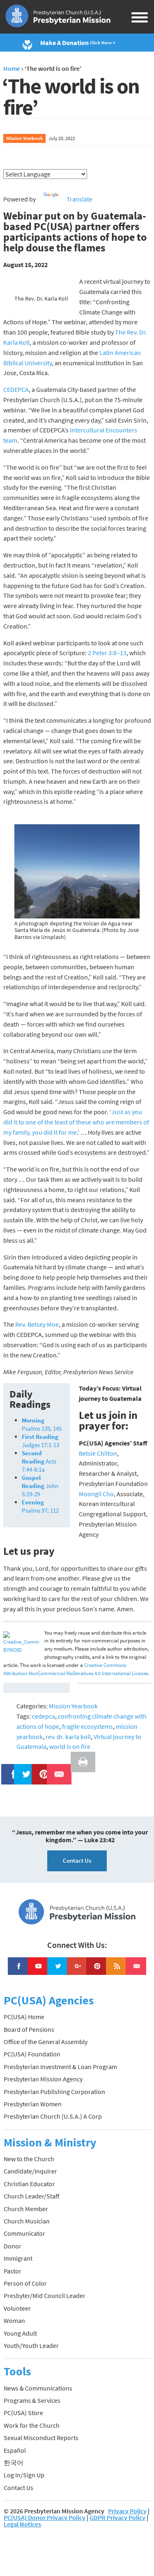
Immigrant (18, 2258)
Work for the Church (32, 2425)
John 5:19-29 (40, 1486)
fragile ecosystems (87, 1726)
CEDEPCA (16, 389)
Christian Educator (29, 2184)
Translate (79, 199)
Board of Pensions (29, 2029)
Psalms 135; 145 (42, 1424)
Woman (14, 2320)
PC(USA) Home (24, 2017)
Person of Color (25, 2283)
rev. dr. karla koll (68, 1737)
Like (9, 1769)
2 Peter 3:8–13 (107, 653)
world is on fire (70, 1746)
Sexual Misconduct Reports (41, 2438)
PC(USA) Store (23, 2413)
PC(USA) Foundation (32, 2054)
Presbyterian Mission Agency (43, 2079)
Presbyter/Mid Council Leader (45, 2296)
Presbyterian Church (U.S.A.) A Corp (53, 2116)
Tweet (24, 1769)
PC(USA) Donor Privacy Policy (45, 2517)
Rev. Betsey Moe (37, 1324)
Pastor (13, 2271)
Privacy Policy (127, 2511)
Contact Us (77, 1860)
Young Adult (20, 2333)
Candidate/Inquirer (30, 2171)
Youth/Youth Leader (31, 2345)
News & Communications (38, 2388)
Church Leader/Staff (31, 2196)
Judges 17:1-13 (40, 1441)
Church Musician (27, 2221)
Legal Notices (22, 2524)
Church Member (26, 2209)
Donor (13, 2246)
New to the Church (29, 2159)
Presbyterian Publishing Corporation (54, 2092)
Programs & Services (32, 2400)
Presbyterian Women (33, 2104)
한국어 (14, 2463)
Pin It (41, 1769)
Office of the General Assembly (46, 2042)
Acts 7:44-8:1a (39, 1461)
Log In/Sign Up (24, 2475)
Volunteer (17, 2308)
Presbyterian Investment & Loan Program (60, 2067)
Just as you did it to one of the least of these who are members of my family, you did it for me (76, 1122)
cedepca (44, 1716)
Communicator (24, 2233)
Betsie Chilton (98, 1453)
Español (15, 2450)
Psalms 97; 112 (40, 1506)
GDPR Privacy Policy (117, 2517)
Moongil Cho (96, 1494)
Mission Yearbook (24, 138)
